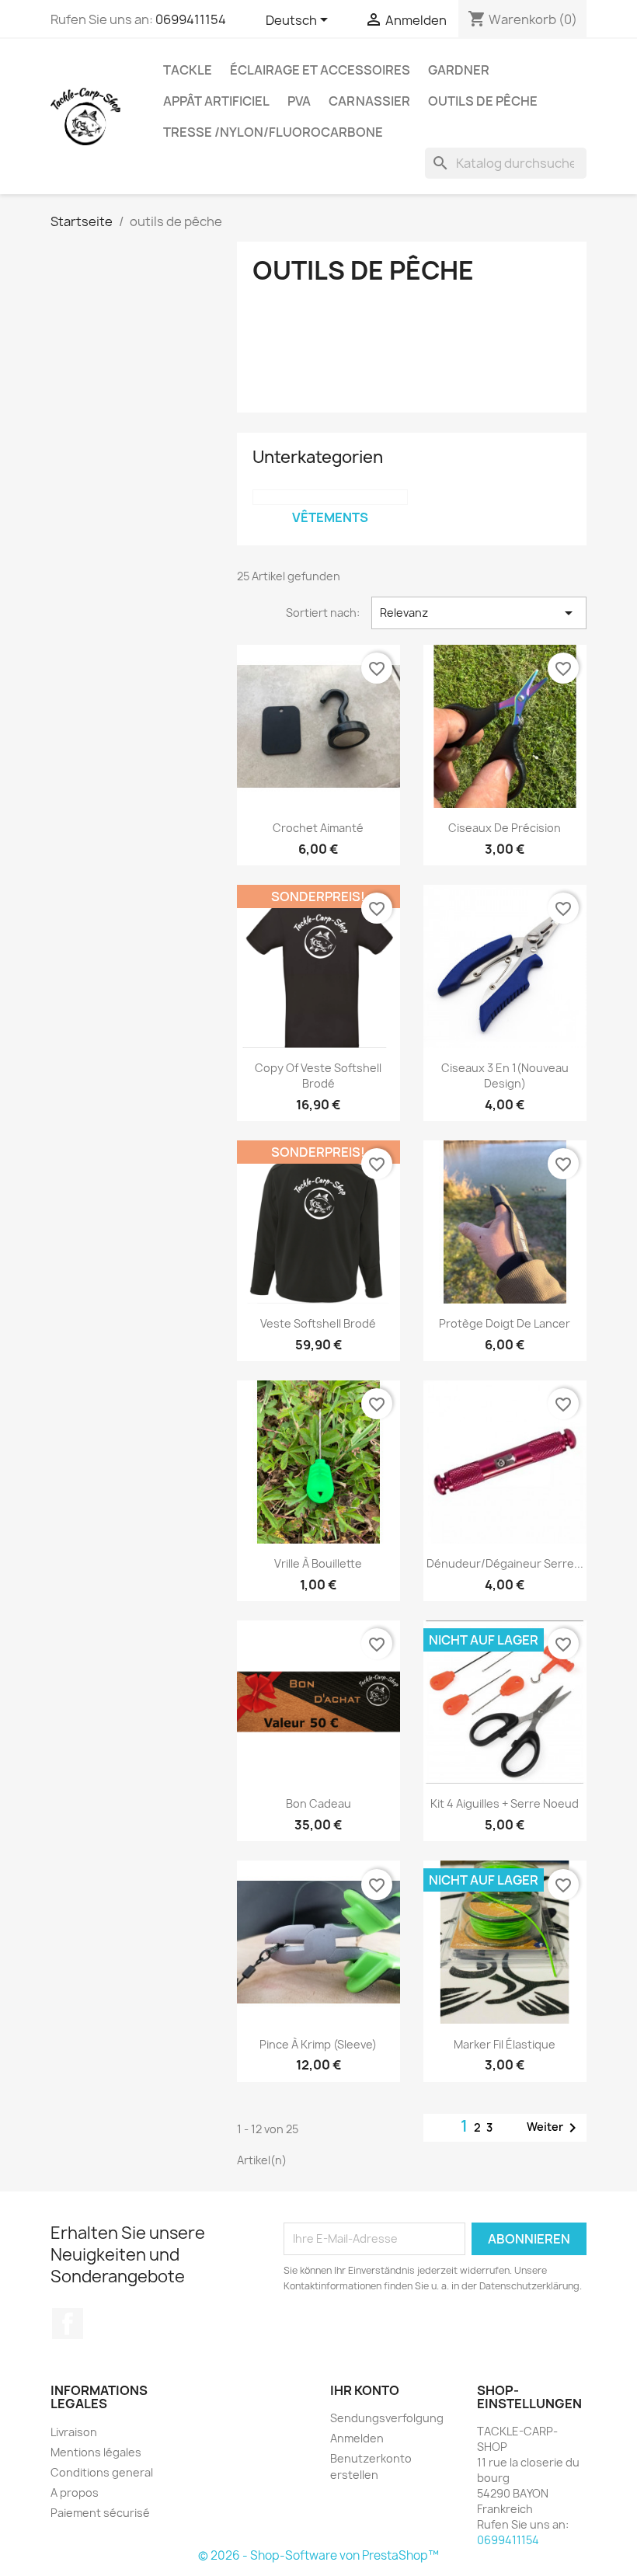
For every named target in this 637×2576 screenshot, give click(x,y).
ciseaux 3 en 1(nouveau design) (505, 1076)
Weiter (554, 2128)
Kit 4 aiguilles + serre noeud (505, 1803)
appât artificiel (216, 101)
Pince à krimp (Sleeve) (318, 2044)
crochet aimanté (318, 828)
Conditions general (102, 2472)
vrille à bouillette (318, 1563)
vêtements (330, 517)
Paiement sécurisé (100, 2513)
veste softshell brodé (318, 1323)
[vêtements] (330, 497)
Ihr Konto (365, 2390)
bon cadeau (318, 1803)
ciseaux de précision (505, 828)
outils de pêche (483, 101)
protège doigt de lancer (505, 1323)
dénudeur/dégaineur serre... (505, 1563)
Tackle (188, 70)
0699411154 (191, 19)
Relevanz (479, 613)
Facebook (68, 2324)
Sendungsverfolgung (387, 2418)
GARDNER (459, 70)
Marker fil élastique (505, 2044)
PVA (299, 101)
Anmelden (357, 2438)
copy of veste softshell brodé (318, 1076)
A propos (75, 2492)
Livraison (74, 2432)
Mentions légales (96, 2452)
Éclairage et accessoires (320, 70)
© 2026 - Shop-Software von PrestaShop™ (318, 2555)
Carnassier (369, 101)
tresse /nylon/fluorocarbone (273, 132)
